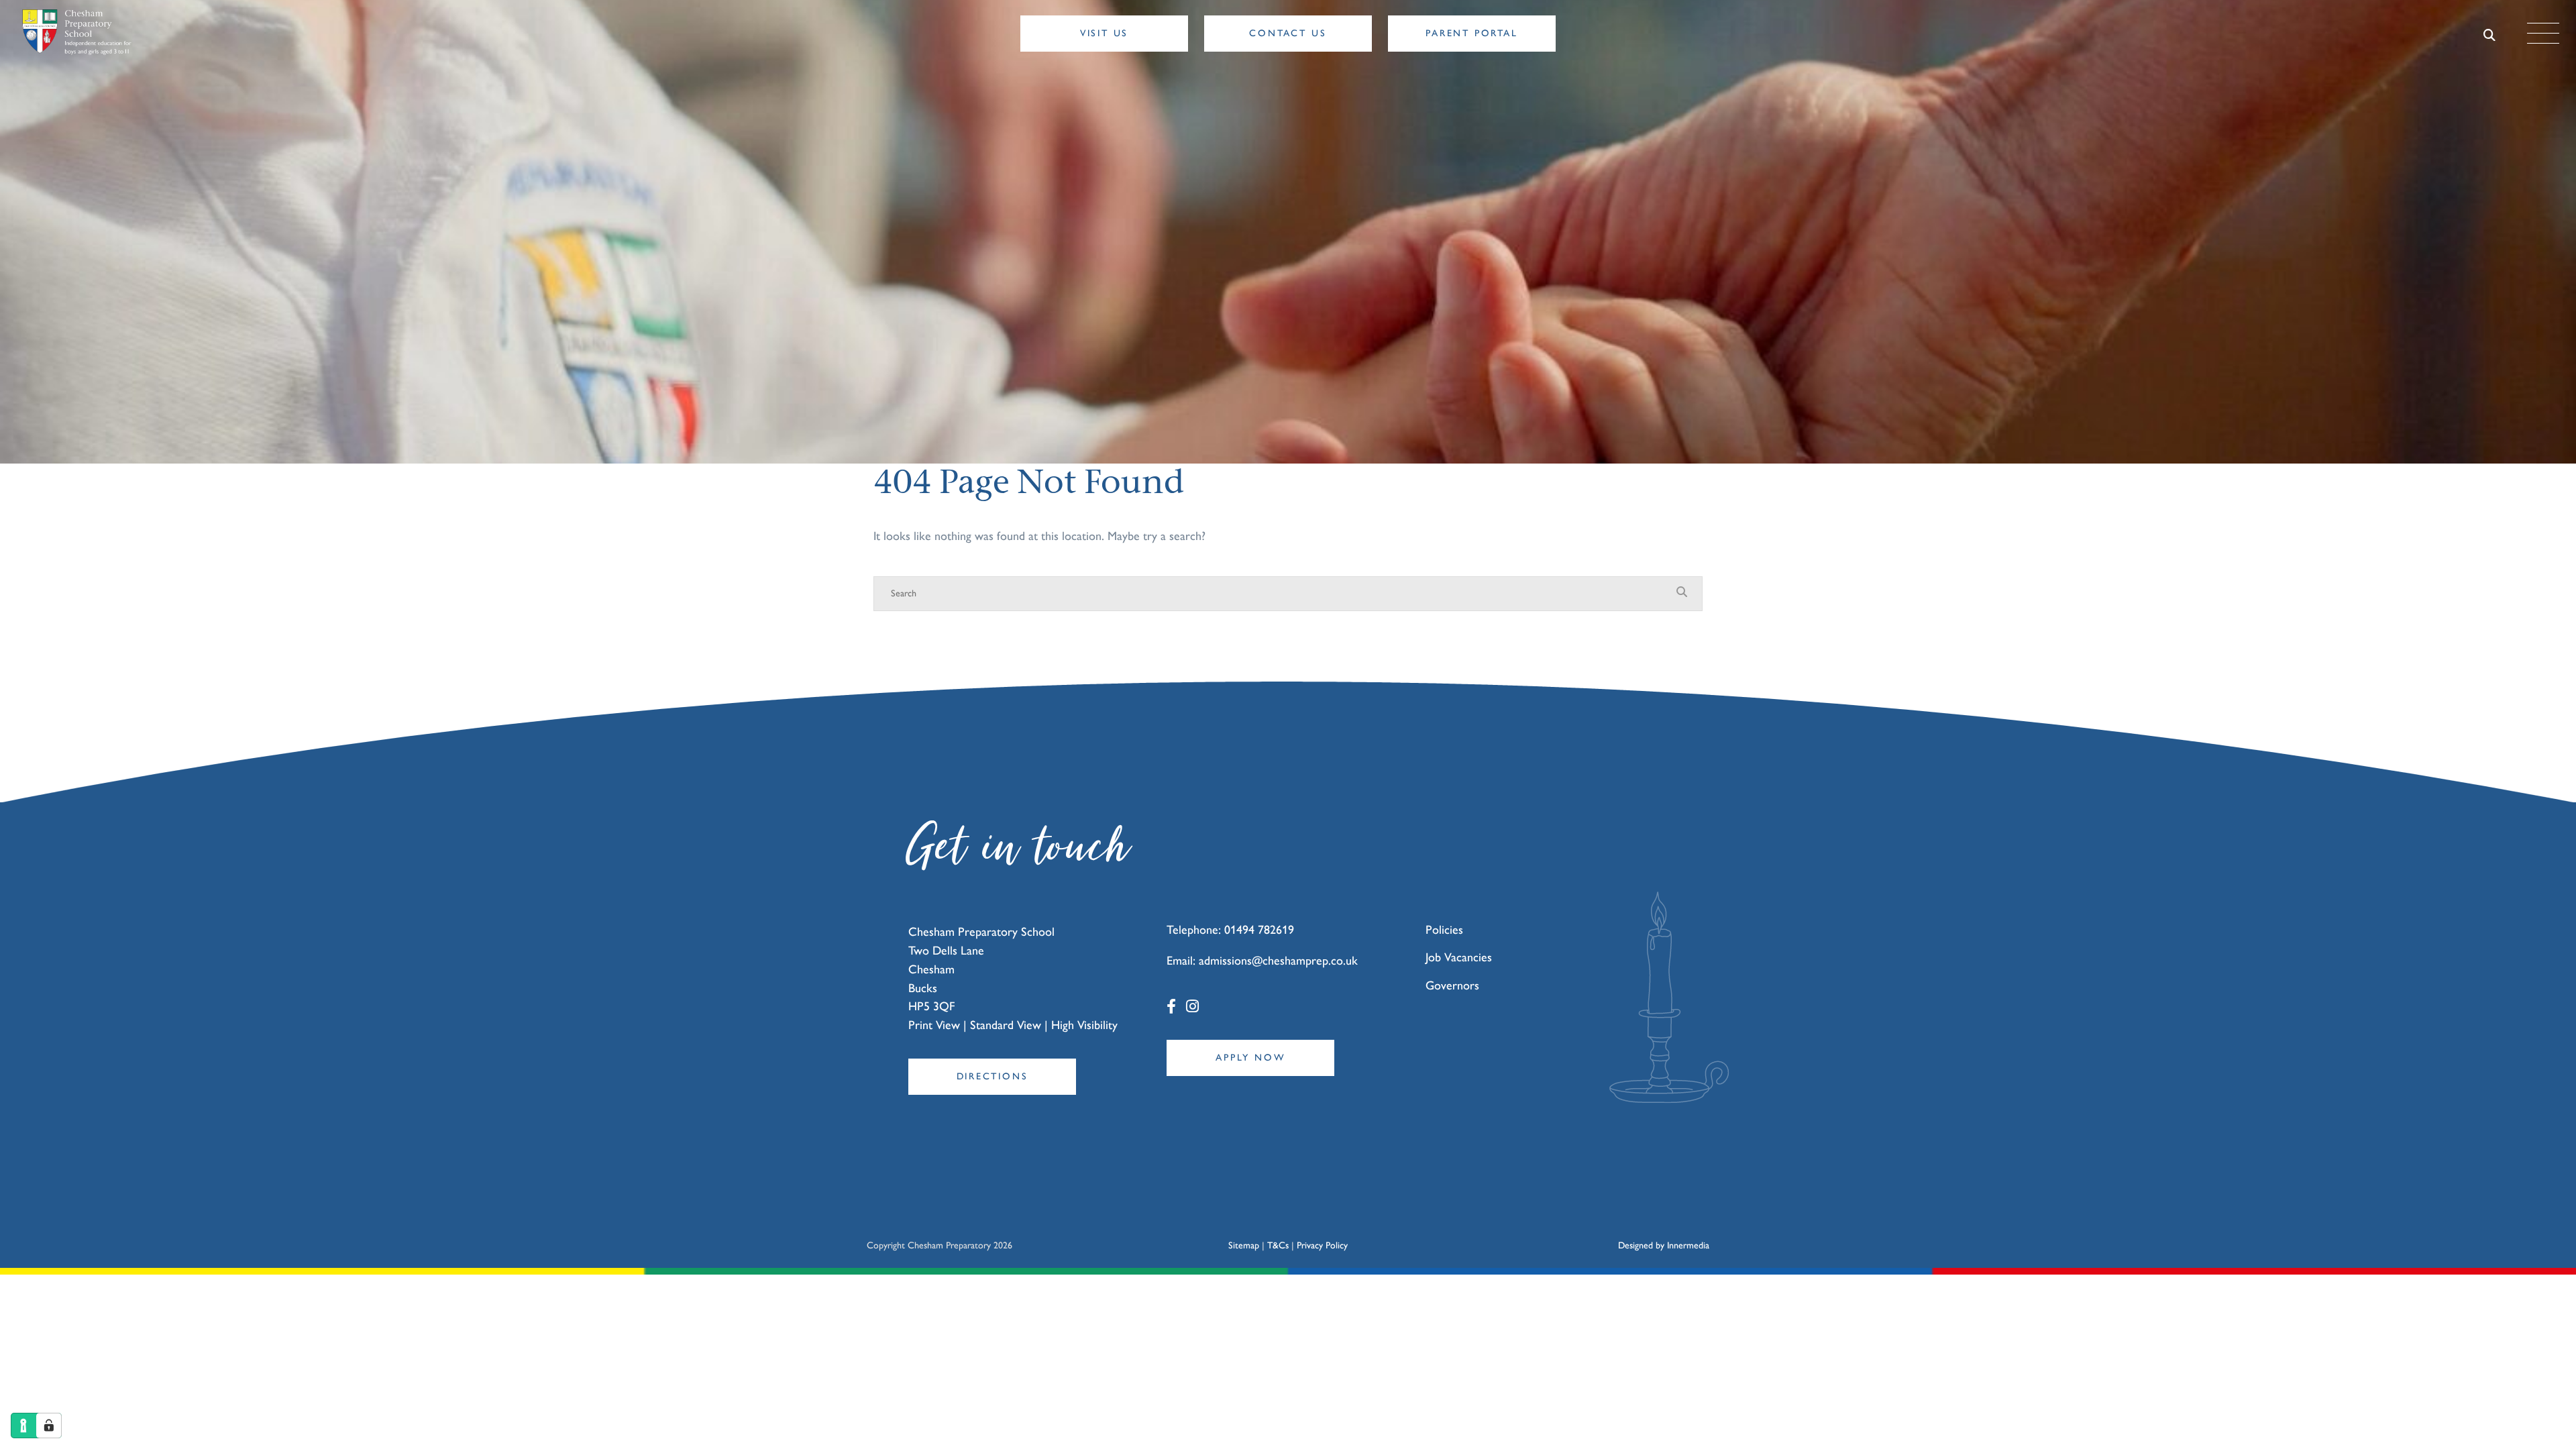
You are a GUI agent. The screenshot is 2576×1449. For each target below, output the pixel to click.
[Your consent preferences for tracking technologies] (49, 1426)
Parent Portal (1471, 33)
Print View (934, 1025)
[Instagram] (1192, 1007)
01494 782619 (1259, 930)
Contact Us (1288, 33)
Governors (1452, 985)
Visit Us (1104, 33)
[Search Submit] (2490, 34)
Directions (992, 1076)
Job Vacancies (1459, 957)
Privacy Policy (1322, 1245)
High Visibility (1084, 1025)
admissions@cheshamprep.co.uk (1278, 961)
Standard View (1006, 1025)
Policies (1444, 930)
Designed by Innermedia (1664, 1245)
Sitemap (1244, 1245)
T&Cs (1278, 1245)
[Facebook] (1171, 1007)
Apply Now (1250, 1058)
